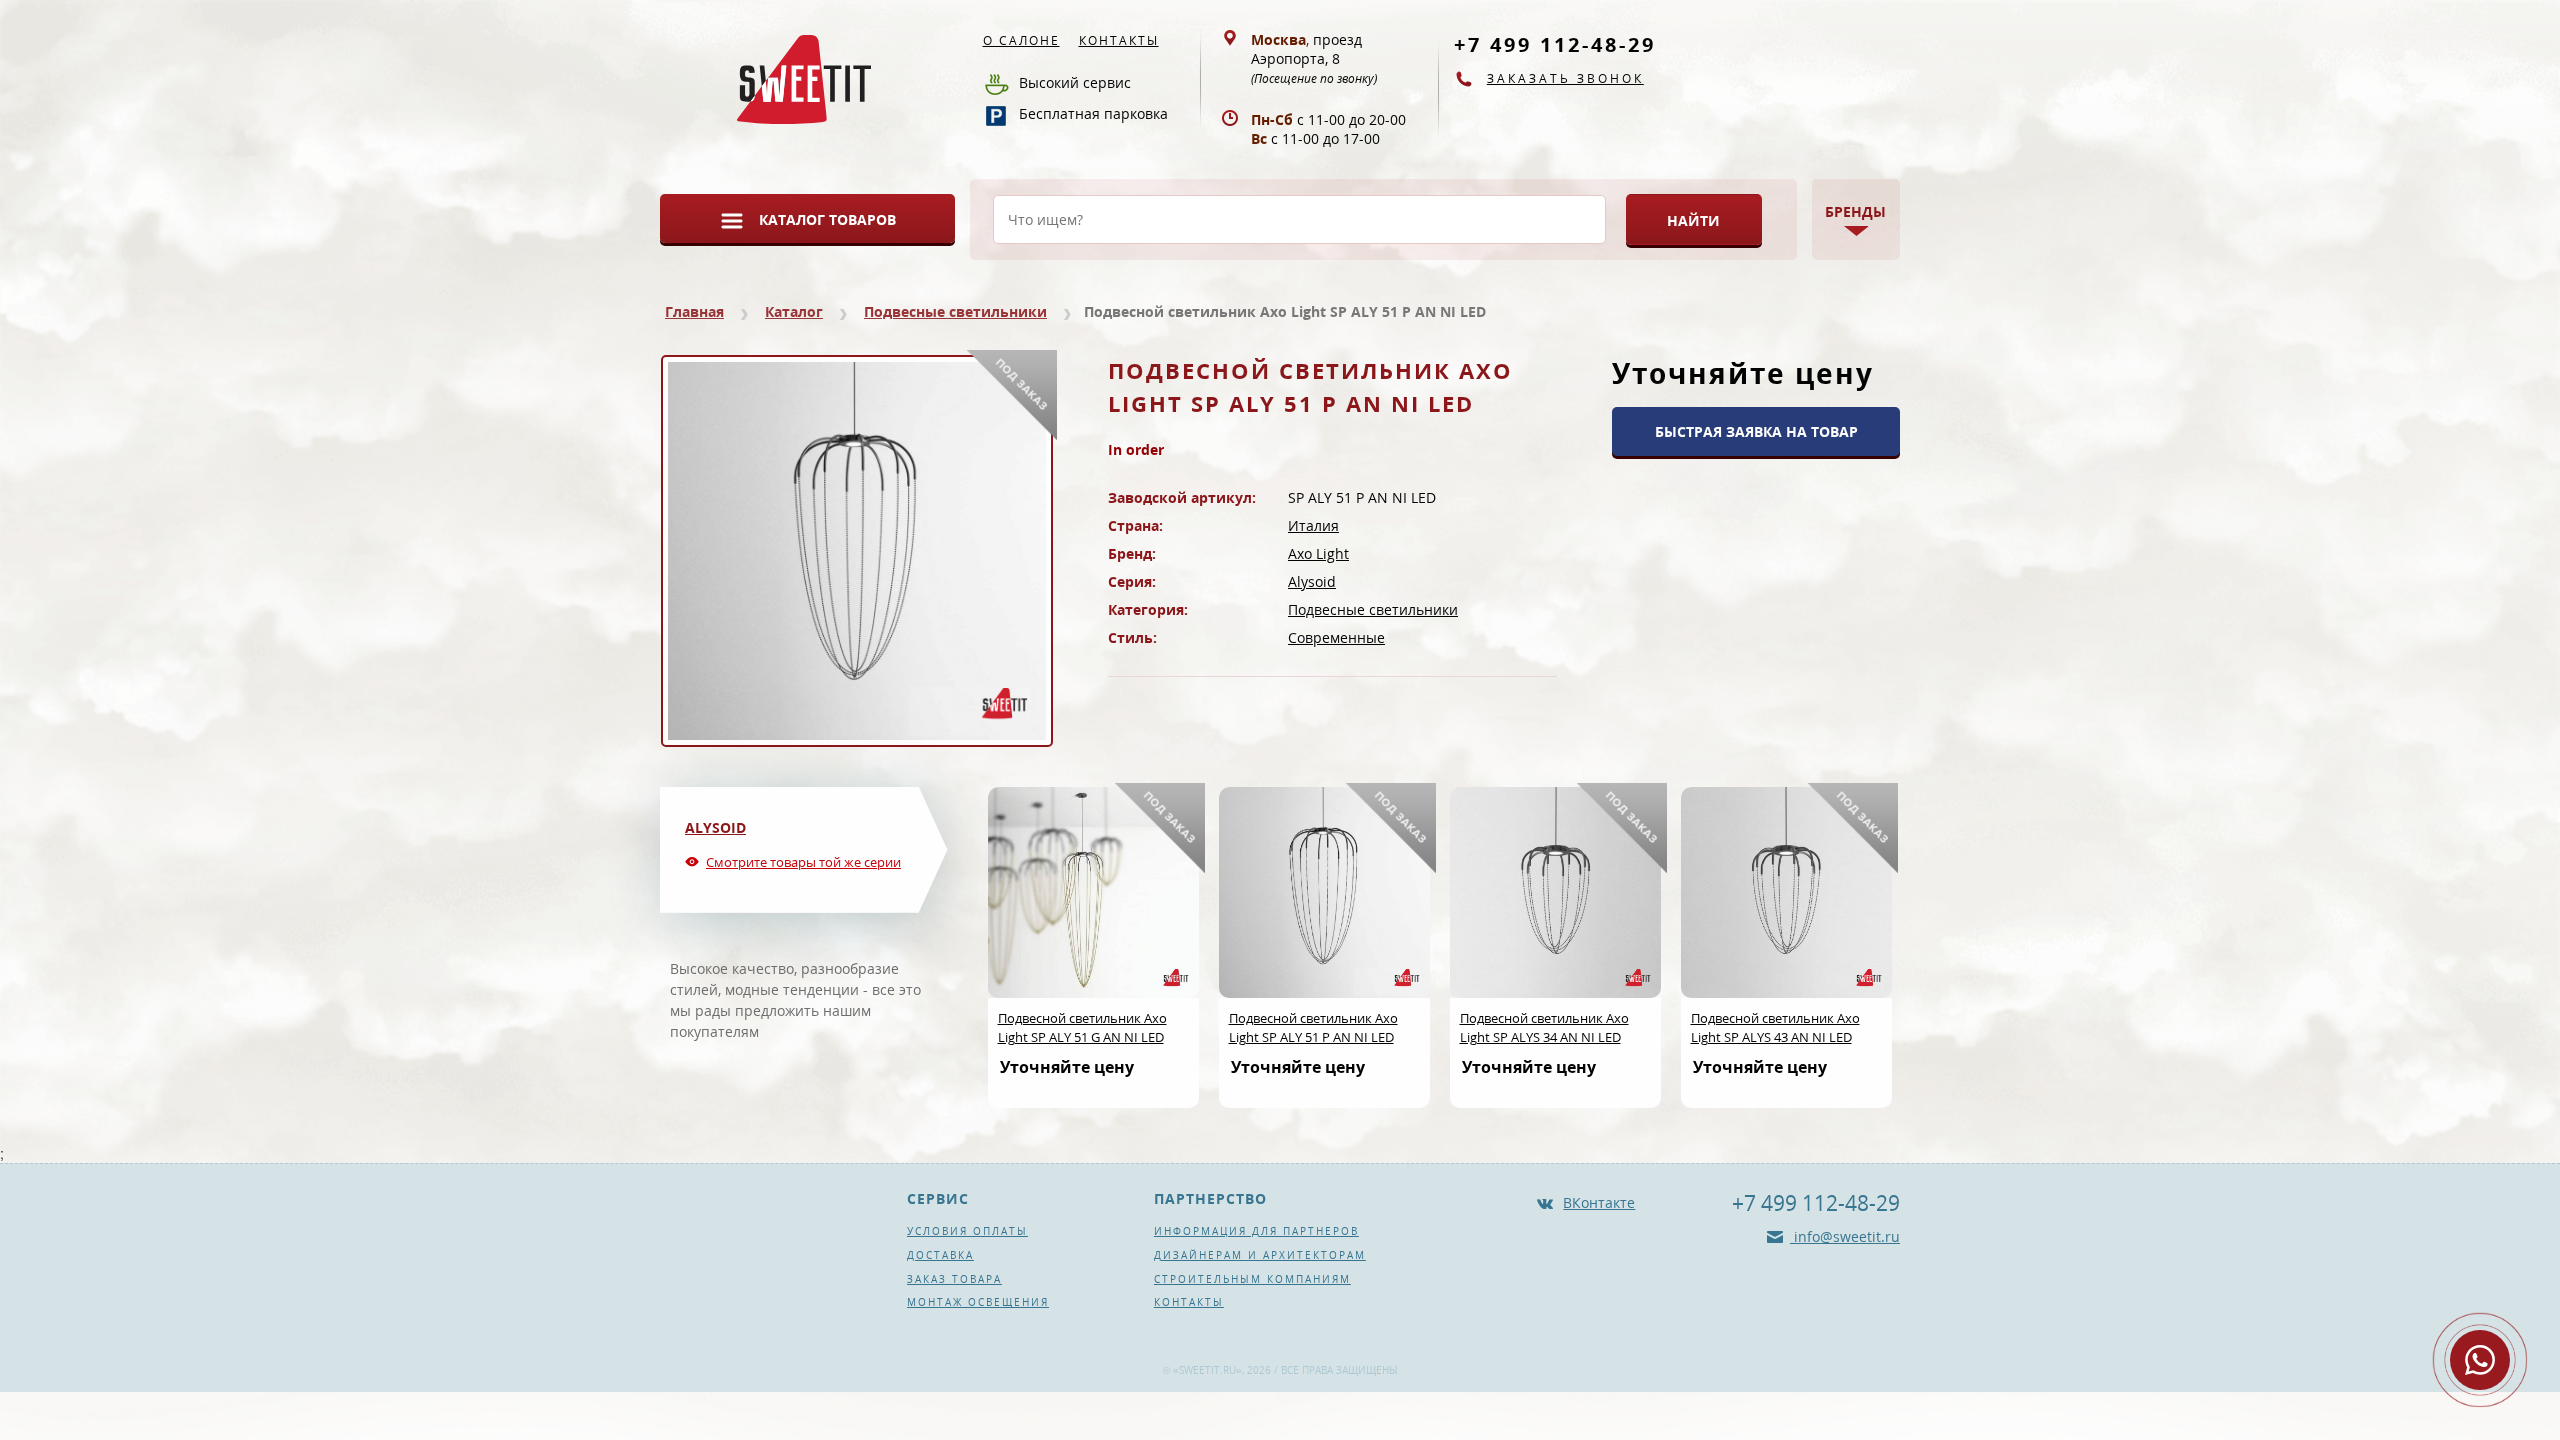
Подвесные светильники (955, 311)
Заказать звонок (1565, 78)
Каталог (794, 311)
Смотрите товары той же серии (803, 862)
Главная (694, 311)
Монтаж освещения (978, 1302)
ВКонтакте (1599, 1202)
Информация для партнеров (1256, 1231)
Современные (1336, 637)
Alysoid (1312, 581)
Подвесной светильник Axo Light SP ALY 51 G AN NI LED (1082, 1027)
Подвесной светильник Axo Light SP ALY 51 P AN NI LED (1313, 1027)
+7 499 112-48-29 (1555, 44)
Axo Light (1318, 553)
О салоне (1021, 40)
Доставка (940, 1255)
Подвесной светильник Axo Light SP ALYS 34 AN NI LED (1544, 1027)
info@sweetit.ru (1845, 1236)
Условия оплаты (967, 1231)
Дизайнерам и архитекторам (1260, 1255)
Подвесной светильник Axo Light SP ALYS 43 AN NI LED (1775, 1027)
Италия (1313, 525)
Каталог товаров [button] (827, 219)
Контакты (1119, 40)
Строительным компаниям (1252, 1279)
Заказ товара (954, 1279)
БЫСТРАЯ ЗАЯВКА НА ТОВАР (1756, 431)
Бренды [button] (1855, 211)
